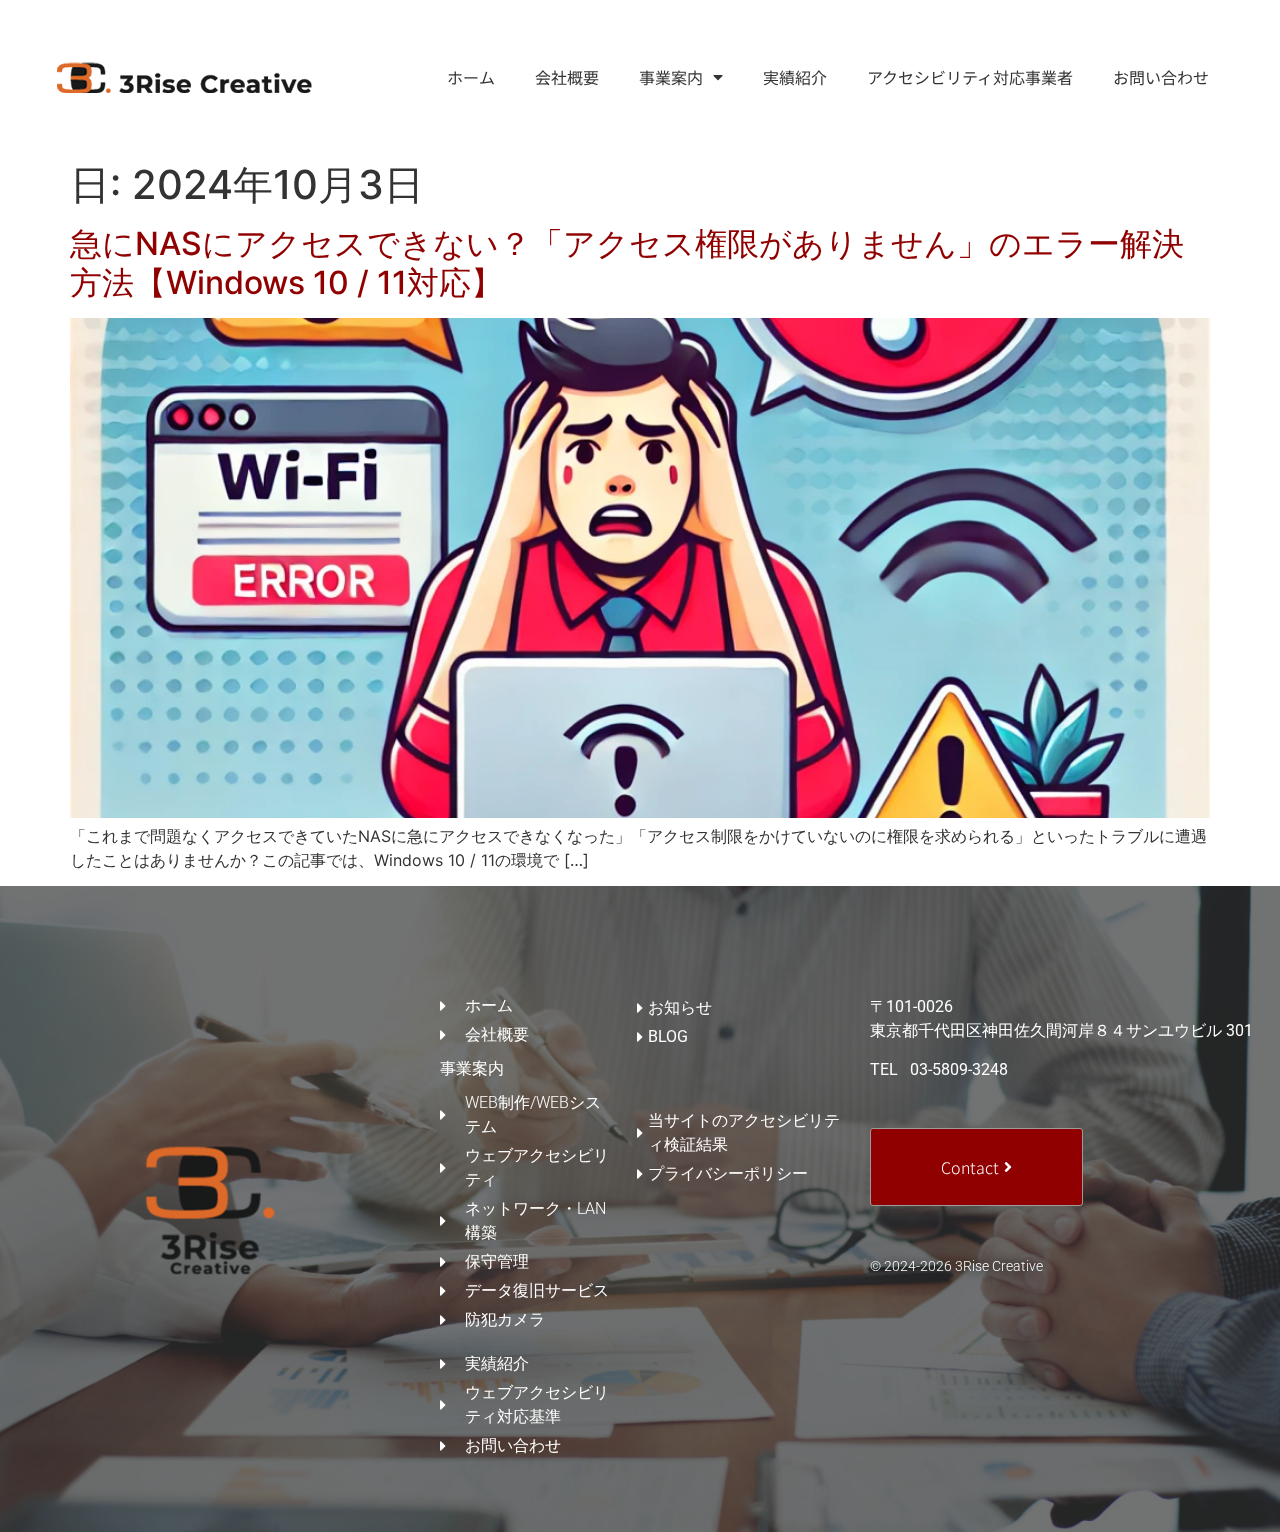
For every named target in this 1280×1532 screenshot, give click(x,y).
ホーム (471, 77)
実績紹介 (795, 77)
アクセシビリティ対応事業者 (970, 77)
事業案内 (671, 77)
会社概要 (567, 77)
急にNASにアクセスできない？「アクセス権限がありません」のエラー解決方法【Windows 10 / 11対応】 (627, 262)
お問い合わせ (1161, 77)
